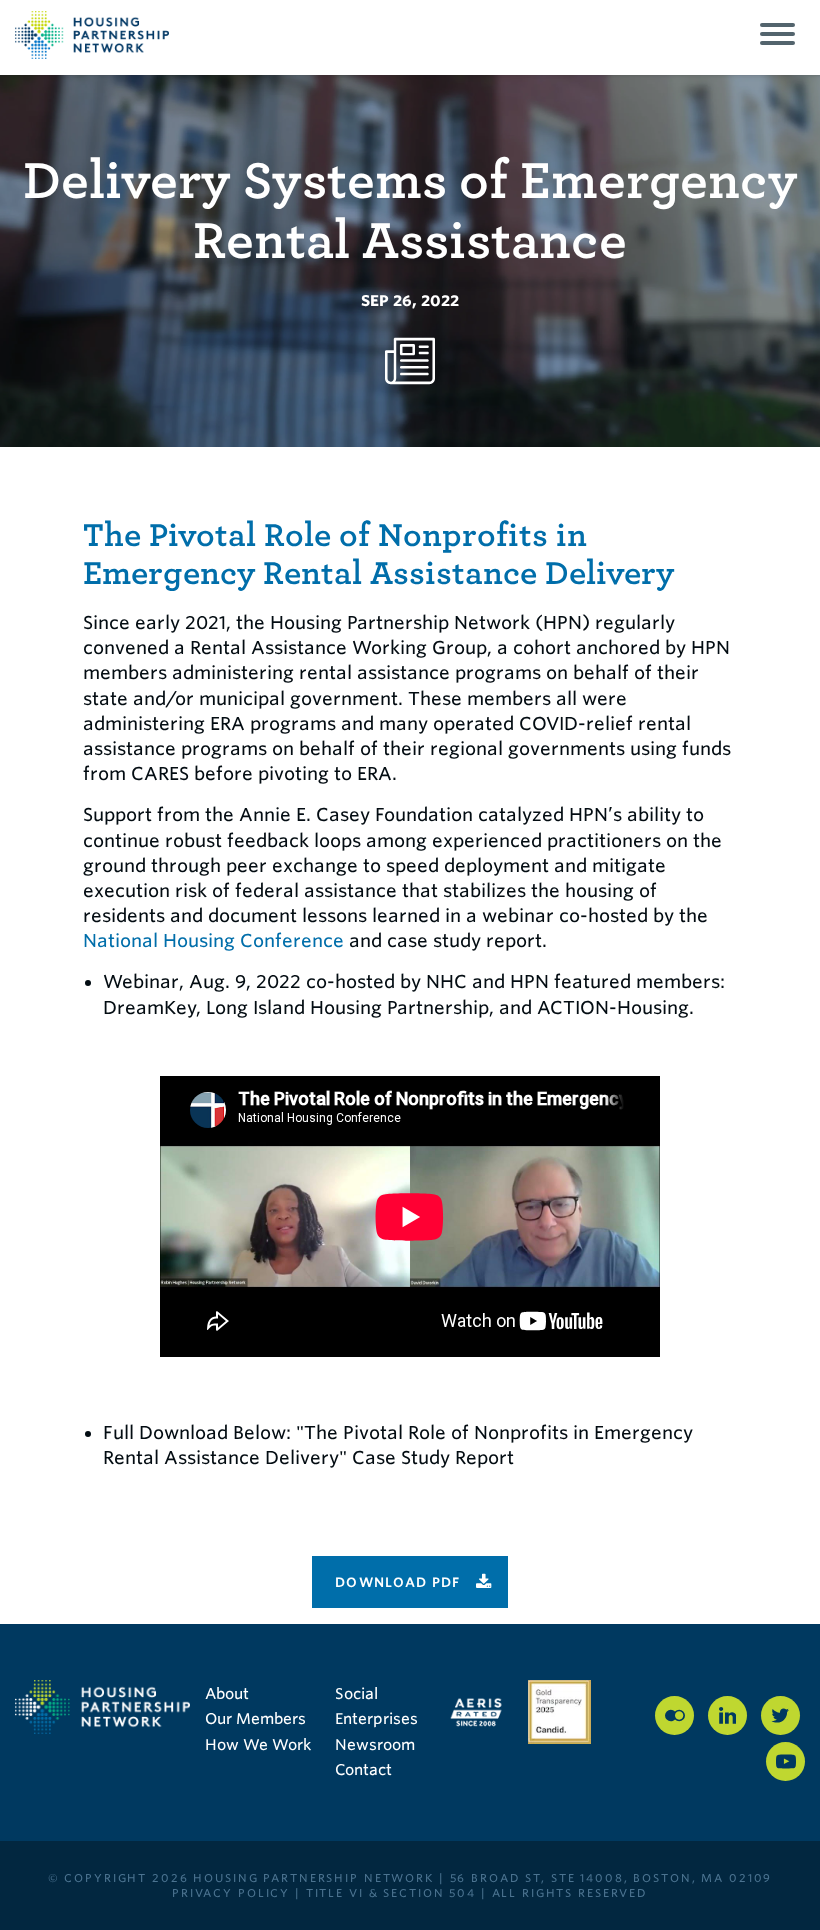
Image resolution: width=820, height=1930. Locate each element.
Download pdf (398, 1582)
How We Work (258, 1745)
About (227, 1694)
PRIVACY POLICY (231, 1893)
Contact (363, 1770)
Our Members (255, 1719)
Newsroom (375, 1745)
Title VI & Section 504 (391, 1893)
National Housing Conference (213, 940)
